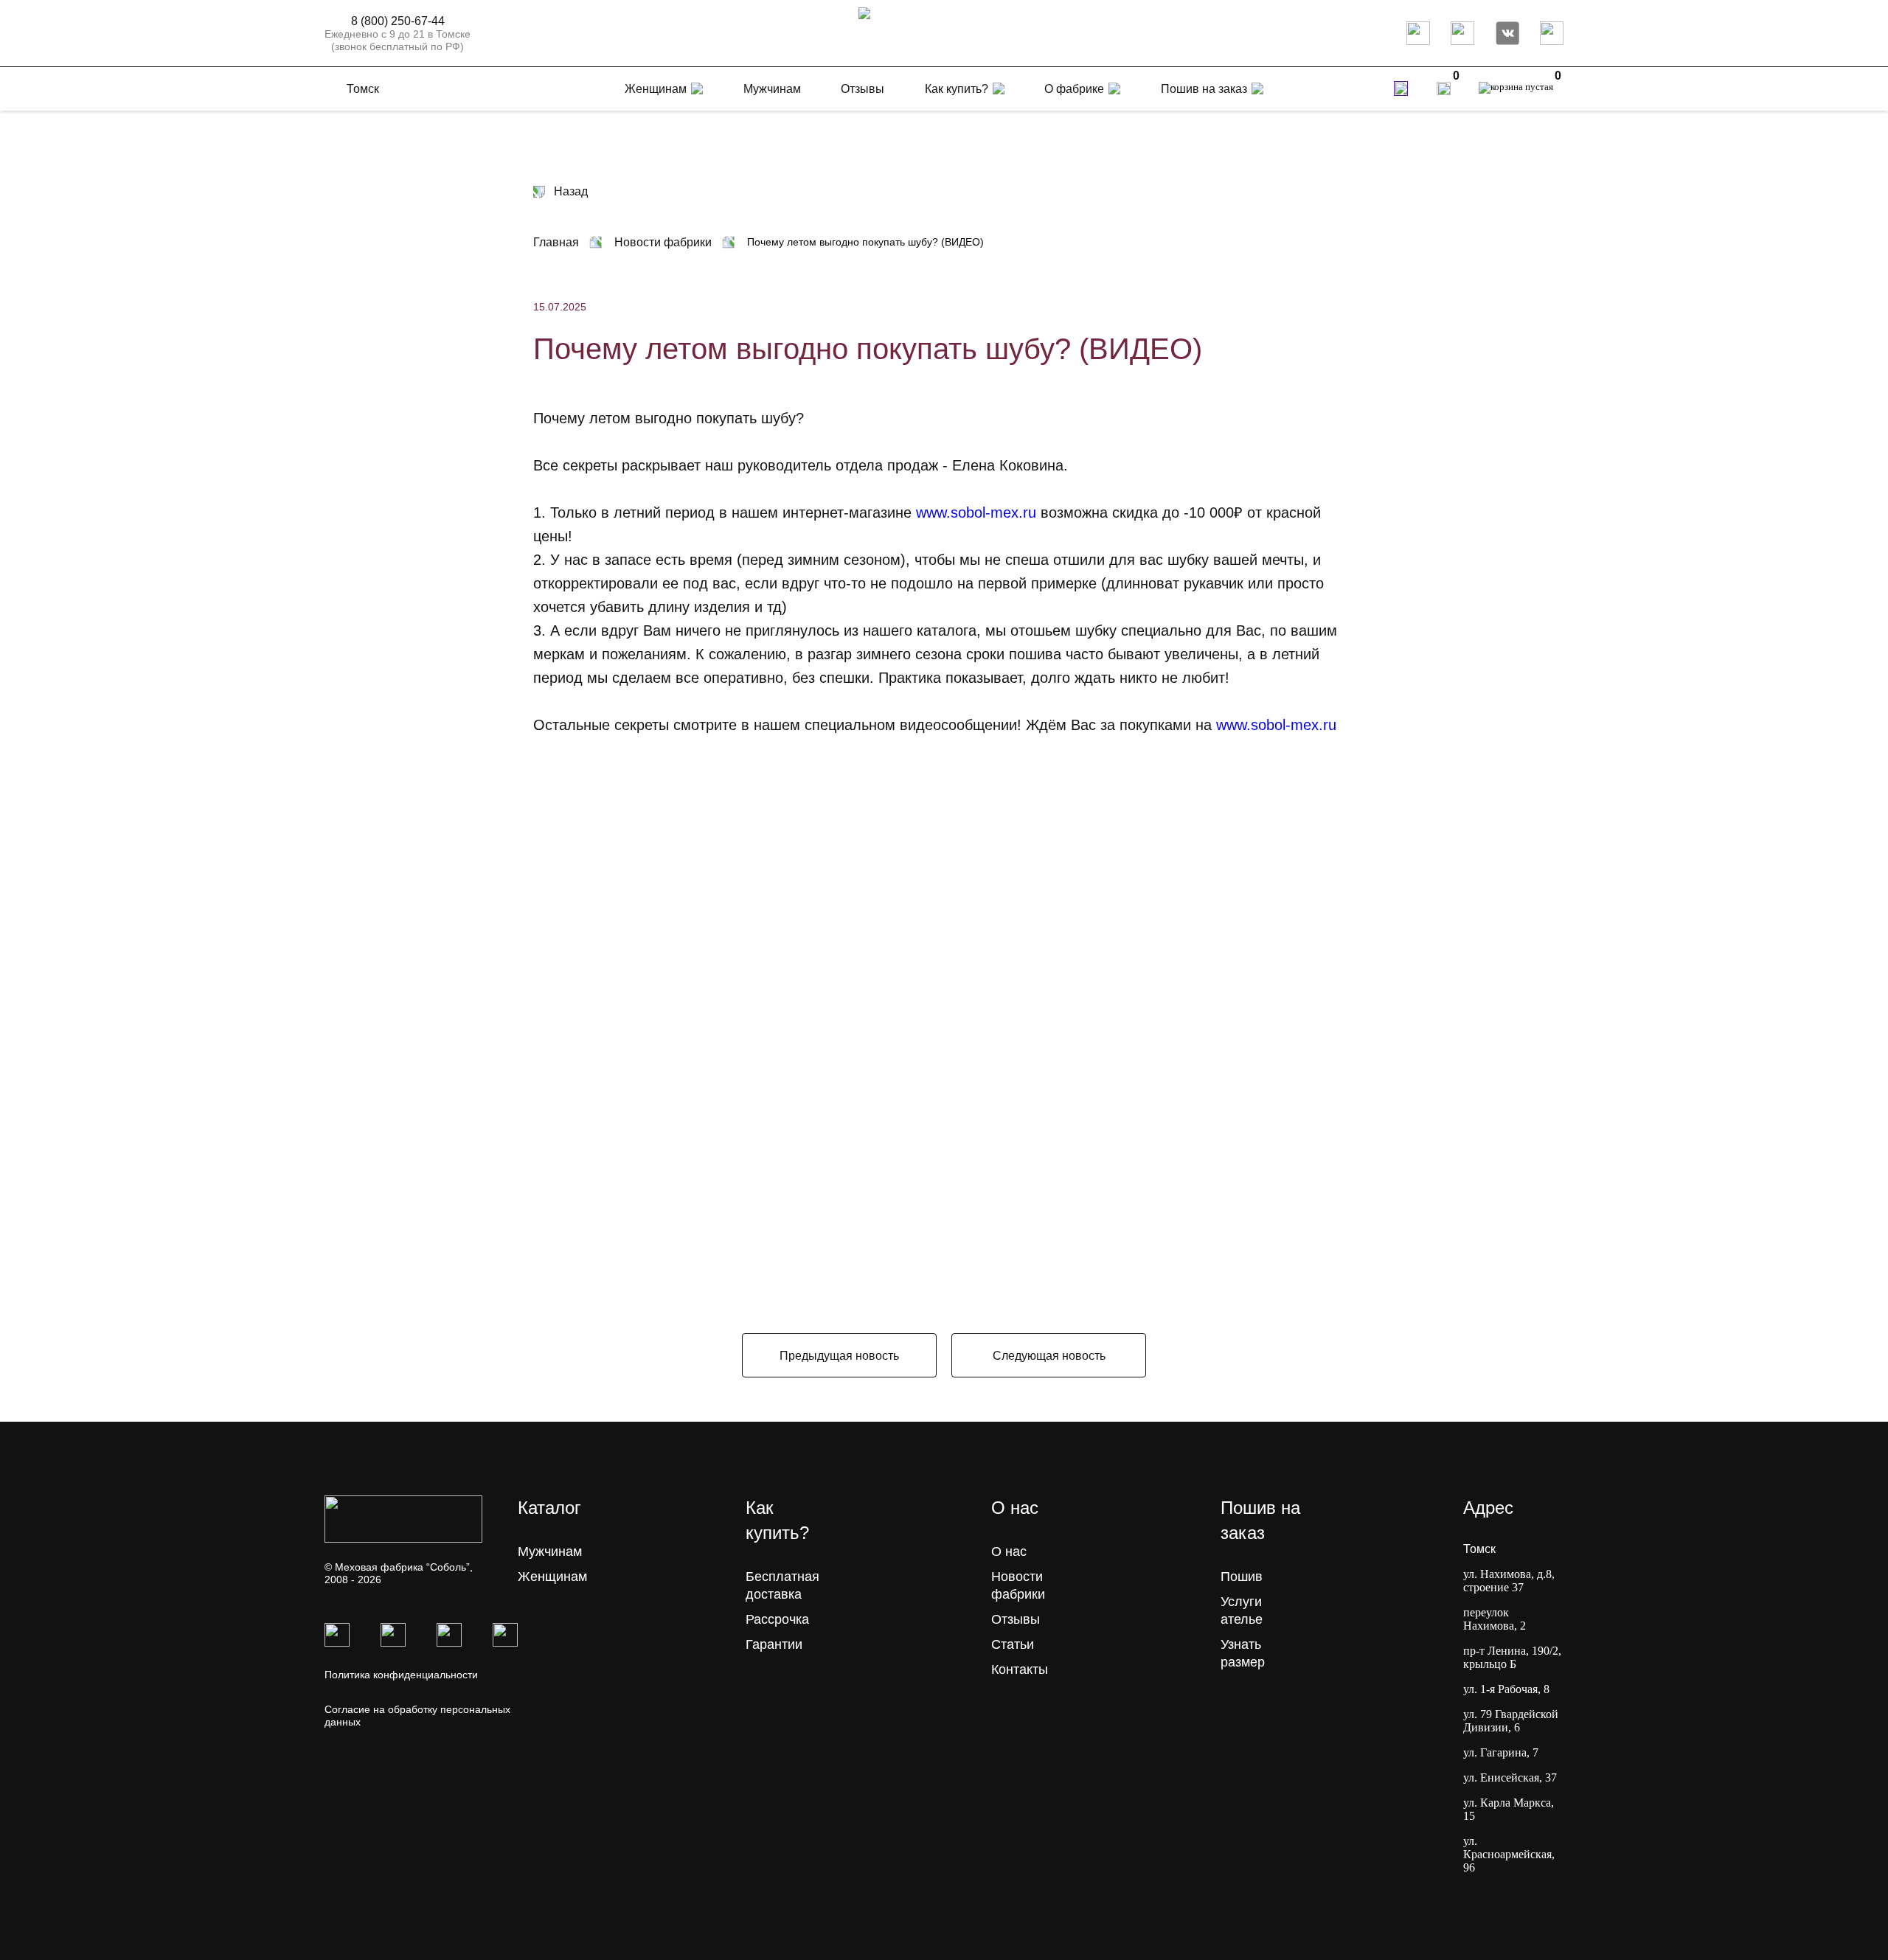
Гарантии (774, 1644)
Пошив (1242, 1577)
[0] (1444, 88)
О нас (1009, 1551)
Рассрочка (777, 1619)
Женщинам (552, 1577)
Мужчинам (550, 1551)
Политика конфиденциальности (401, 1675)
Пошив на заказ (1204, 89)
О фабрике (1074, 89)
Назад (571, 191)
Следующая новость (1049, 1356)
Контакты (1020, 1669)
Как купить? (957, 89)
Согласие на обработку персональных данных (417, 1716)
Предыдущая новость (839, 1356)
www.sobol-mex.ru (976, 512)
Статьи (1013, 1644)
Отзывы (1016, 1619)
